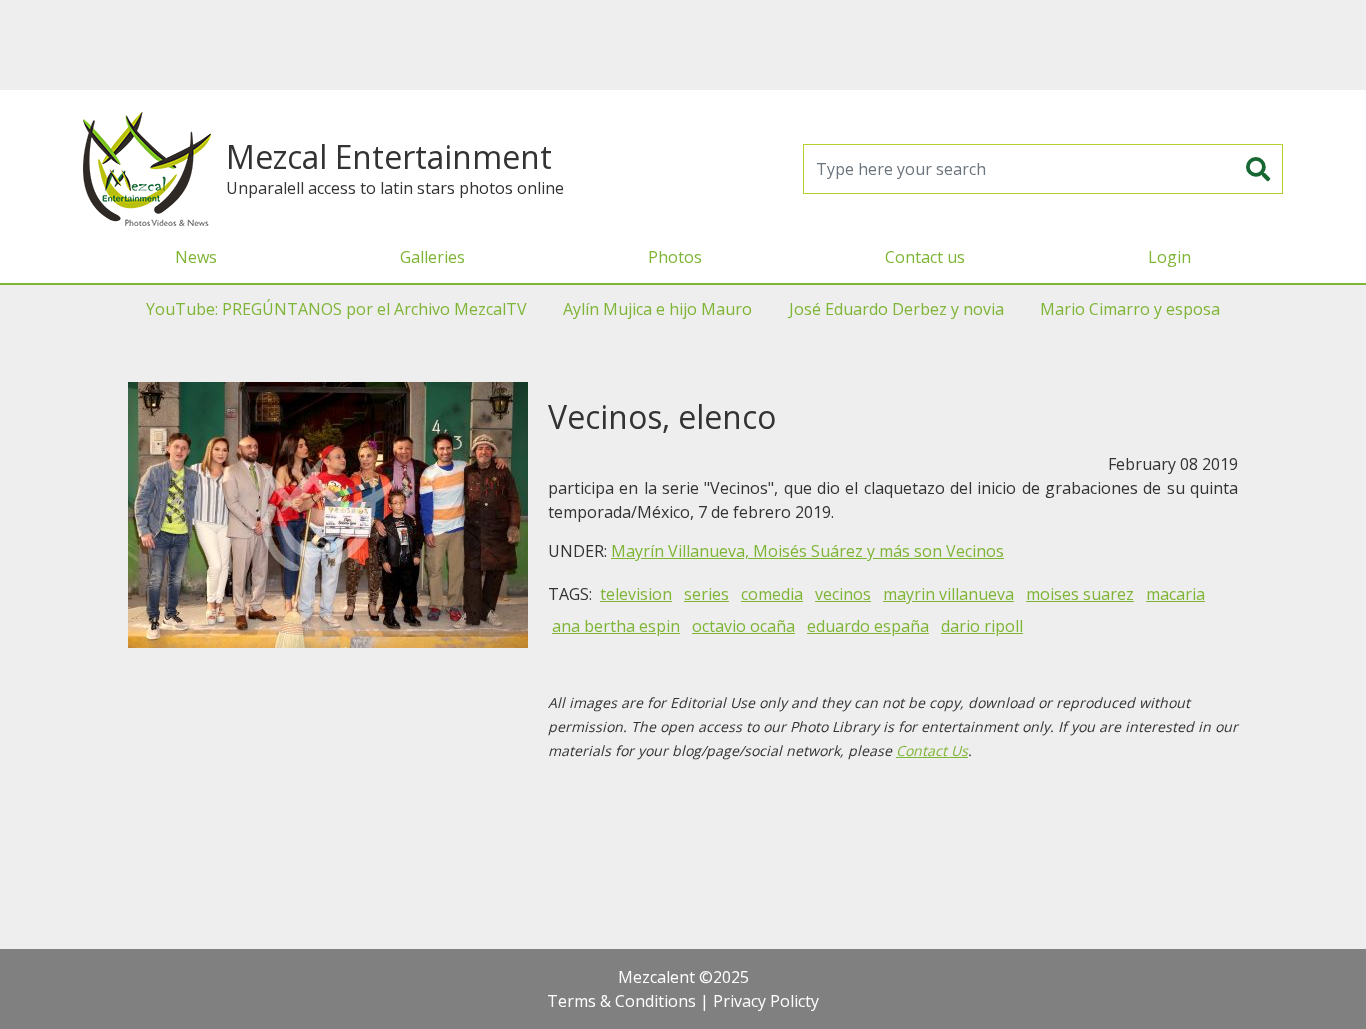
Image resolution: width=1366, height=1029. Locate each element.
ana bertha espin (616, 626)
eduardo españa (868, 626)
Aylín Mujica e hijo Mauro (657, 309)
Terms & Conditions (621, 1001)
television (636, 594)
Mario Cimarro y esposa (1130, 309)
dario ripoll (982, 626)
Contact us (925, 257)
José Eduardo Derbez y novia (896, 309)
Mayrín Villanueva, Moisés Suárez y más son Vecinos (807, 551)
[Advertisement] (683, 45)
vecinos (843, 594)
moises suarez (1080, 594)
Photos (675, 257)
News (196, 257)
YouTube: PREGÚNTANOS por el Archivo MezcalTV (336, 309)
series (706, 594)
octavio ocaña (743, 626)
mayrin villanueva (948, 594)
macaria (1175, 594)
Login (1169, 257)
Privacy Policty (766, 1001)
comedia (772, 594)
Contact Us (932, 750)
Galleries (432, 257)
